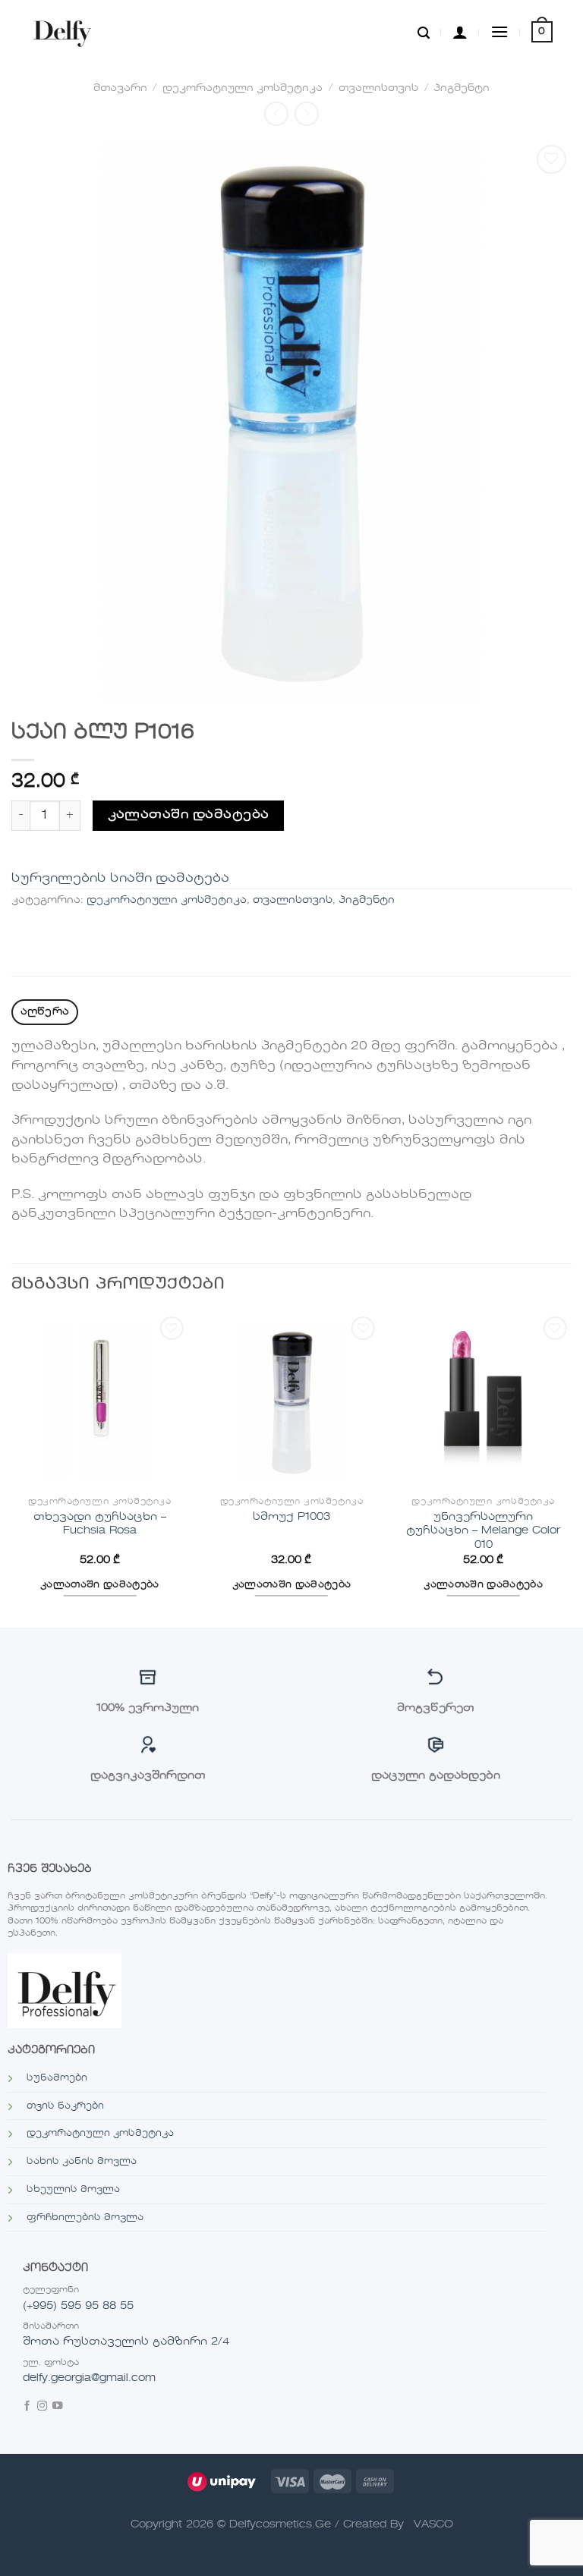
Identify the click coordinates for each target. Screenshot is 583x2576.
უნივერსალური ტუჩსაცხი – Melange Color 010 (483, 1531)
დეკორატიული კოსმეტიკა (243, 88)
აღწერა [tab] (45, 1012)
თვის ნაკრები (65, 2106)
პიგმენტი (462, 88)
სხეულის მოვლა (73, 2190)
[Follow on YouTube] (57, 2407)
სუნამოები (57, 2078)
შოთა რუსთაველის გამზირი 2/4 (126, 2342)
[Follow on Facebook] (27, 2407)
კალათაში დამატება (189, 815)
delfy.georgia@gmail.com (89, 2378)
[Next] (571, 1469)
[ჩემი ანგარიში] (460, 32)
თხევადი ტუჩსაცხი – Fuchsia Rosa (100, 1524)
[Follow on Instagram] (42, 2407)
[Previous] (12, 1469)
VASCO (433, 2524)
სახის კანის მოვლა (82, 2162)
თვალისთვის (378, 88)
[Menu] (499, 31)
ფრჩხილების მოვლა (85, 2218)
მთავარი (120, 88)
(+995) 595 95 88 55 (78, 2306)
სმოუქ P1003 (291, 1517)
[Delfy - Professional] (66, 32)
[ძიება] (424, 32)
